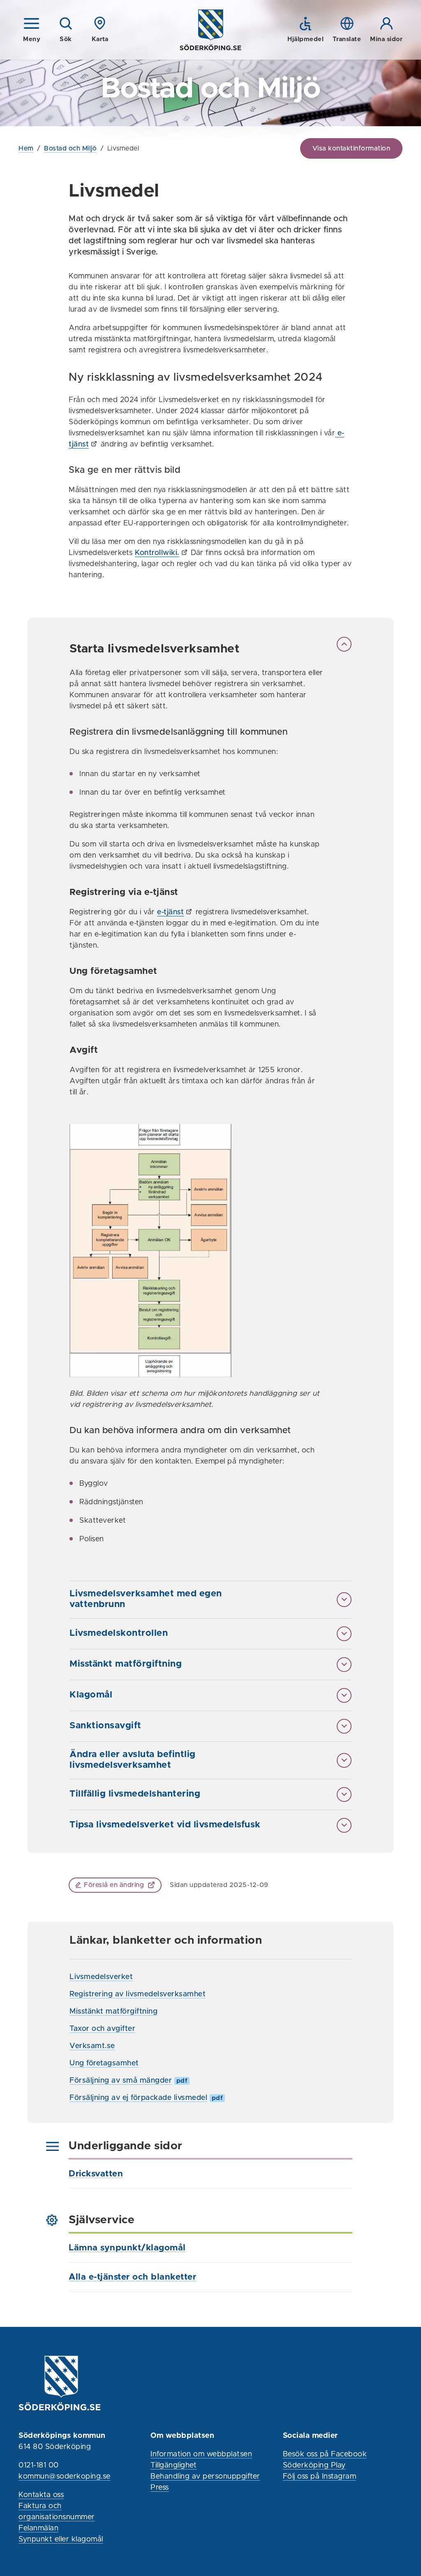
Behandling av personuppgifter (205, 2477)
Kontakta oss (41, 2495)
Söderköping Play (314, 2465)
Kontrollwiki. (157, 553)
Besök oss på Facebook (325, 2454)
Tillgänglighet (173, 2465)
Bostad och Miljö (70, 148)
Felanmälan (38, 2528)
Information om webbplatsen (201, 2454)
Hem (26, 148)
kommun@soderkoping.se (65, 2477)
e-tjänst (170, 912)
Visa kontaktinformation (352, 148)
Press (160, 2488)
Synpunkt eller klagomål (61, 2539)
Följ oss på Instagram (320, 2477)
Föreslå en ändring (114, 1885)
